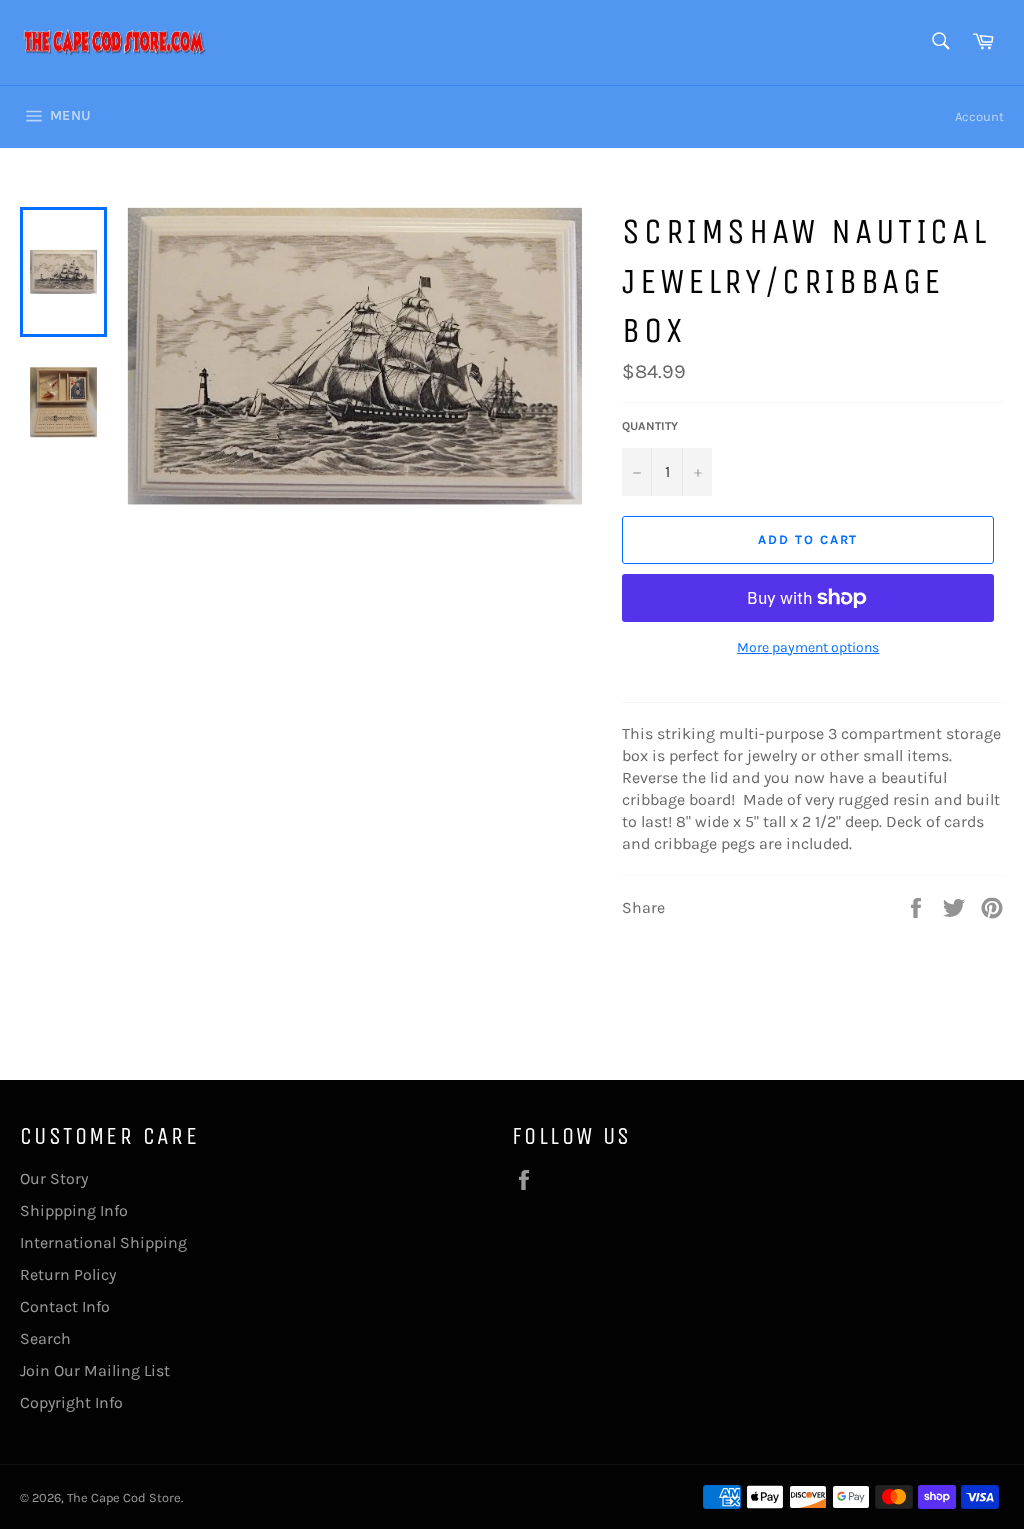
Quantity (650, 426)
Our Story (54, 1178)
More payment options (808, 647)
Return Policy (68, 1274)
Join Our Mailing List (95, 1370)
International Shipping (103, 1242)
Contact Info (65, 1306)
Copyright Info (71, 1402)
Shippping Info (74, 1210)
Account (979, 116)
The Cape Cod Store (124, 1497)
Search (45, 1338)
